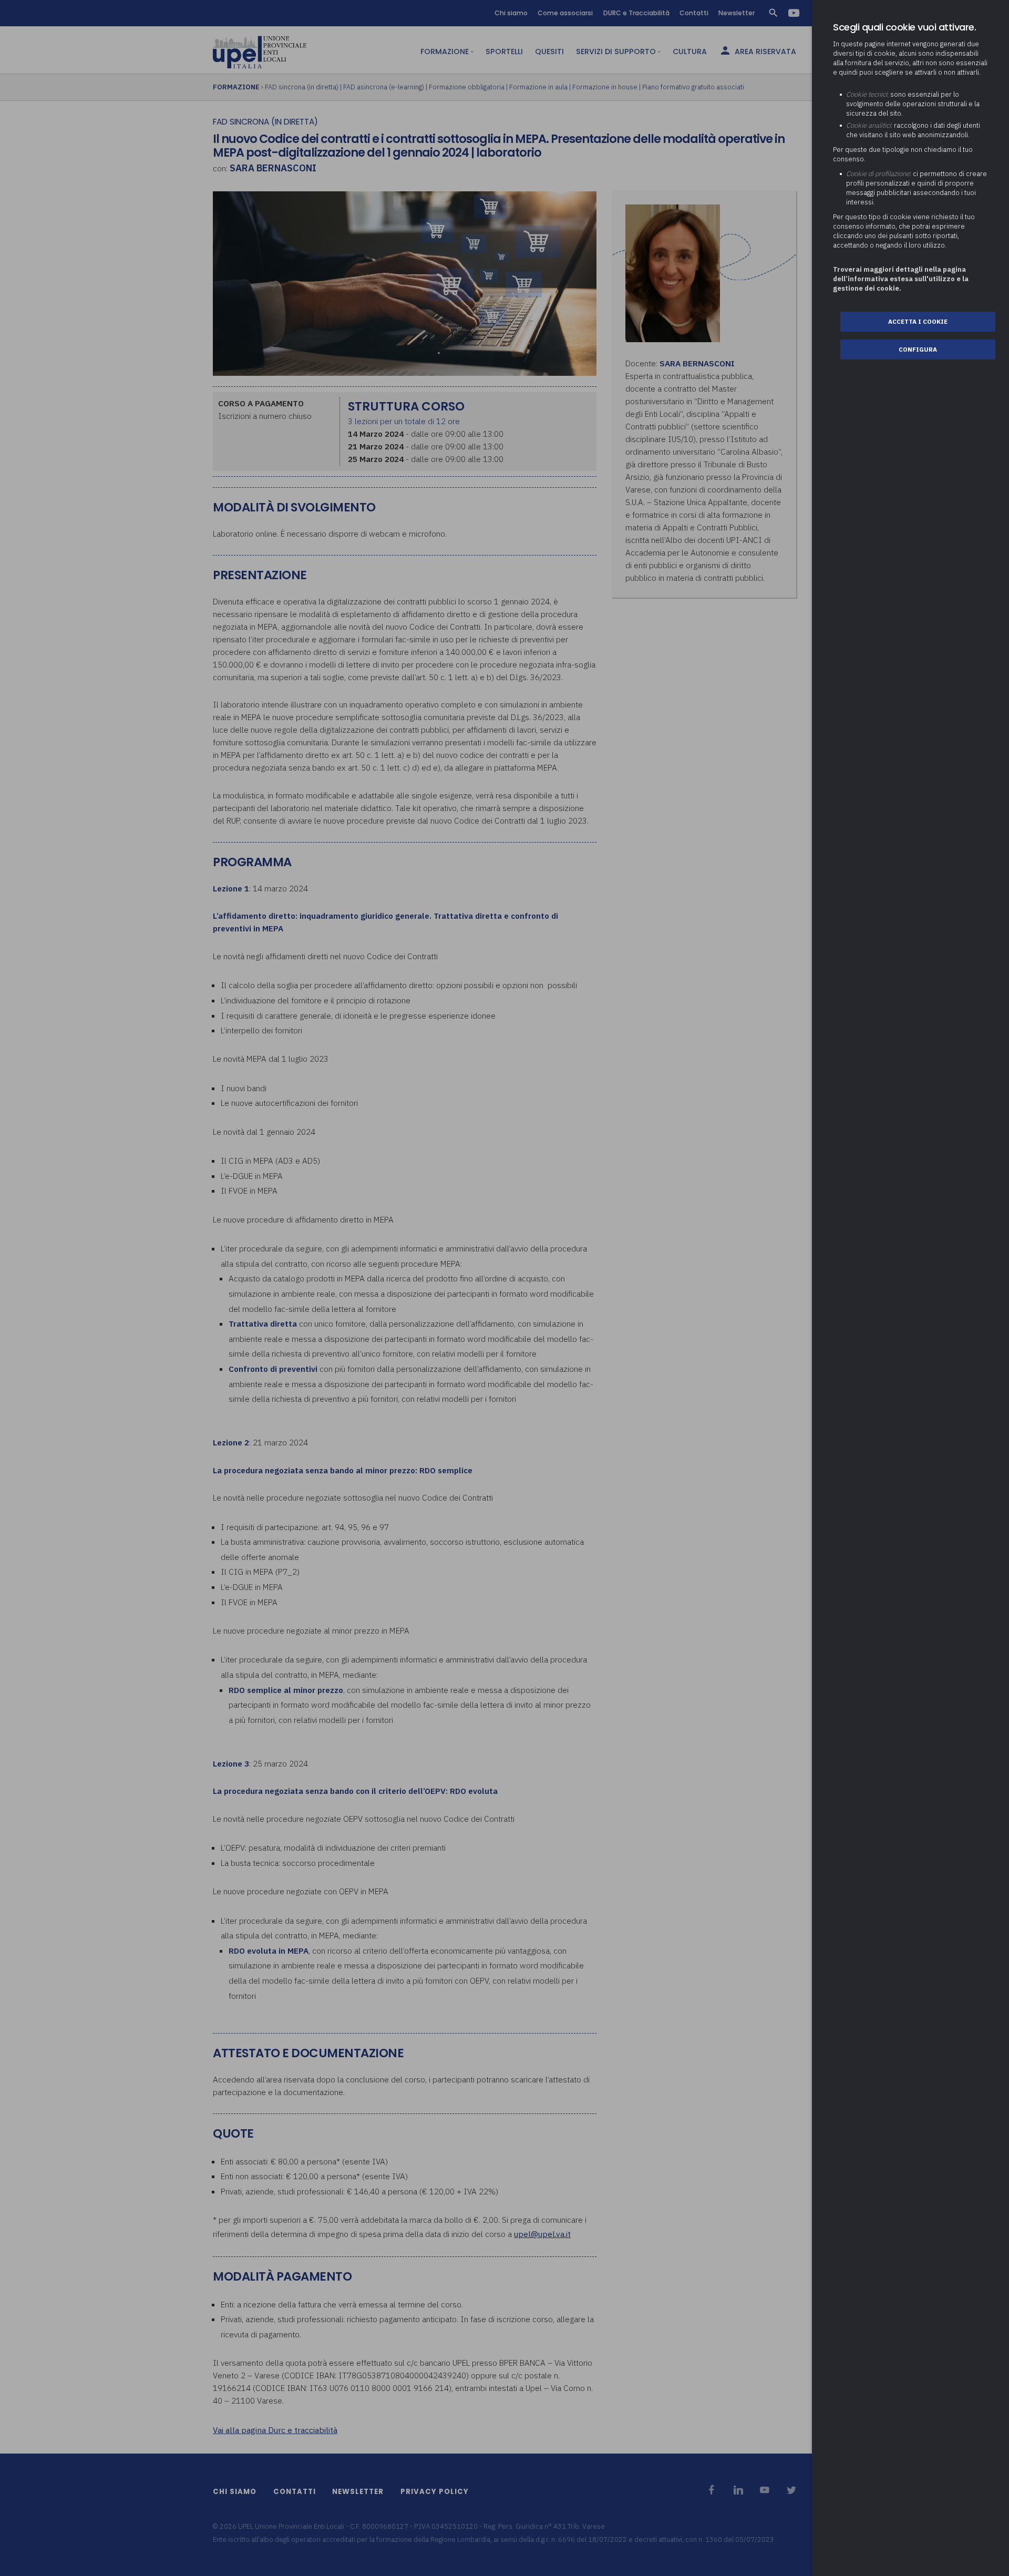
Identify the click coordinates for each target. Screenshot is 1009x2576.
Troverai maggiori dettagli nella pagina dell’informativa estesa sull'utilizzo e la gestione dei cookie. (901, 279)
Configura (918, 349)
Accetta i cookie (918, 321)
